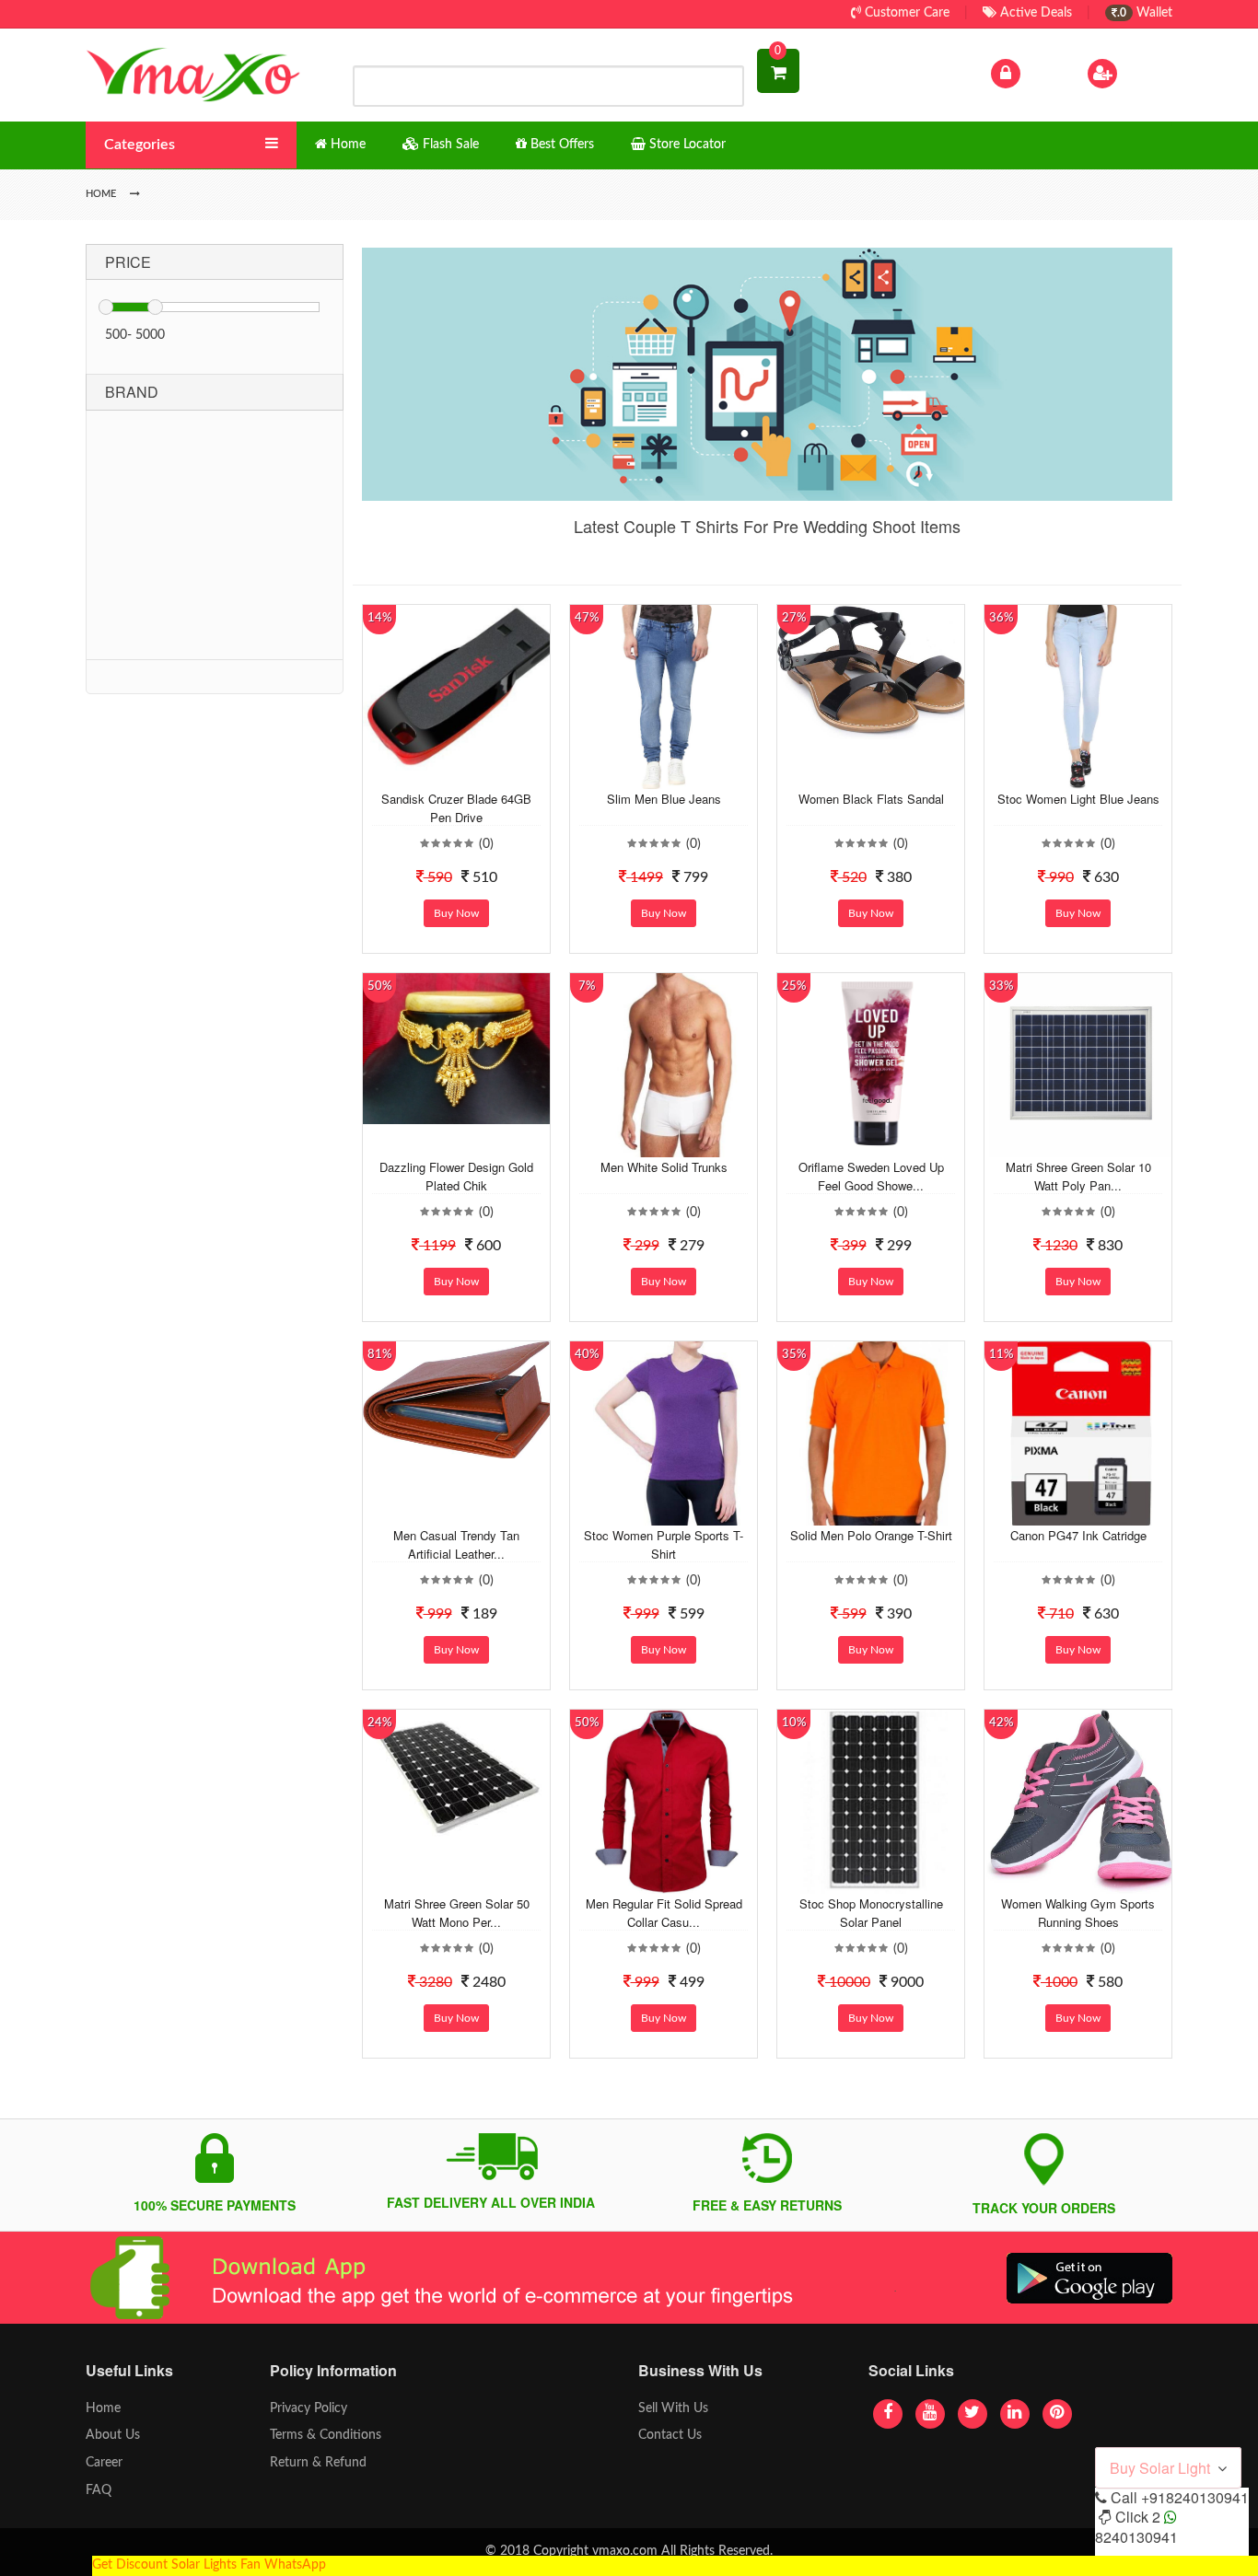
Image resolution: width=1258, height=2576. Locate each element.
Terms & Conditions (326, 2435)
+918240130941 (1195, 2497)
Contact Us (670, 2435)
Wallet (1145, 13)
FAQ (99, 2490)
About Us (113, 2435)
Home (103, 2408)
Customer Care (905, 13)
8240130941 (1136, 2537)
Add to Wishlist (442, 775)
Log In (1042, 73)
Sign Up (1144, 73)
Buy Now (456, 913)
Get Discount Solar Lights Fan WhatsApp (209, 2565)
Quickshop (478, 775)
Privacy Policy (309, 2408)
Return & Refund (318, 2463)
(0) (486, 844)
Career (104, 2463)
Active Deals (1034, 13)
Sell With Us (673, 2408)
